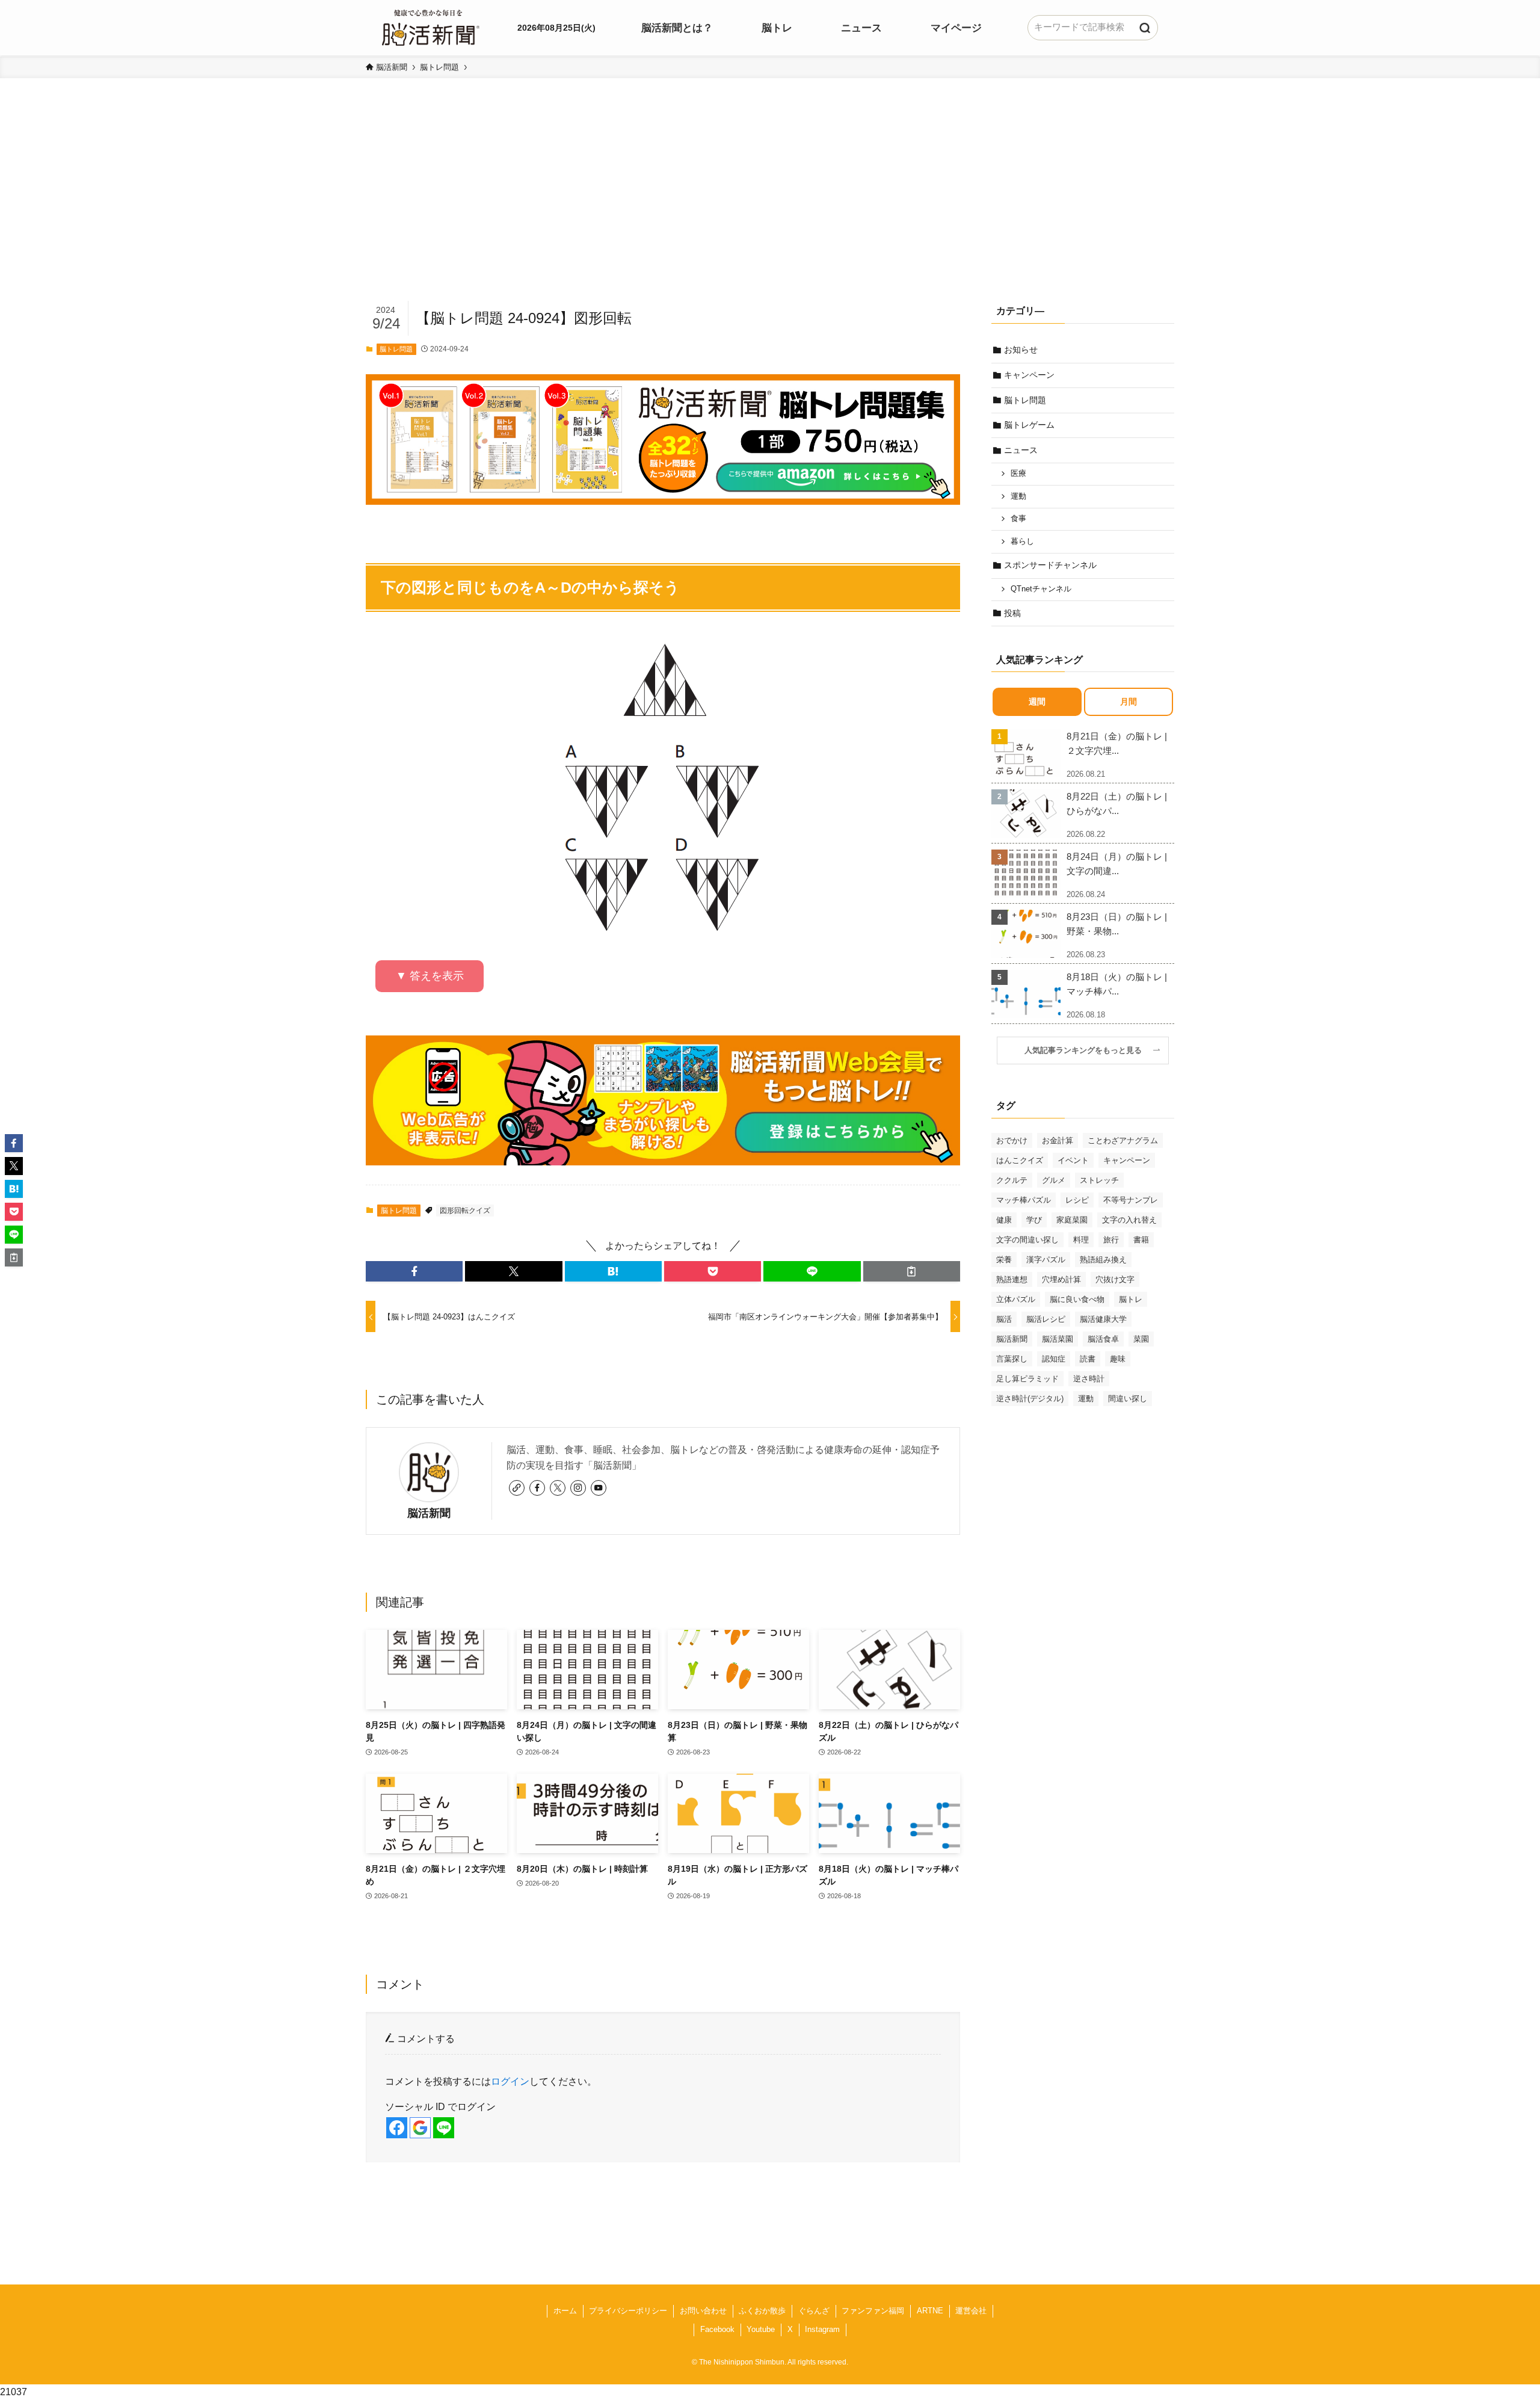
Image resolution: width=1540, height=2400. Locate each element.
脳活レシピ (1046, 1319)
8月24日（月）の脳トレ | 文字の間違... (1117, 864)
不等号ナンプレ (1131, 1200)
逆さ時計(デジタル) (1030, 1399)
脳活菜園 (1058, 1339)
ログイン (510, 2081)
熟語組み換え (1103, 1260)
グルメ (1054, 1180)
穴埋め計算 (1061, 1279)
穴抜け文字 (1115, 1279)
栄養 (1004, 1260)
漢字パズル (1046, 1260)
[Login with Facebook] (397, 2128)
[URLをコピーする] (912, 1271)
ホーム (565, 2311)
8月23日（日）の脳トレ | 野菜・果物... (1117, 924)
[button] (414, 1271)
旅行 (1111, 1240)
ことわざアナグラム (1123, 1140)
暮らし (1022, 541)
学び (1034, 1220)
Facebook (717, 2329)
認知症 (1054, 1359)
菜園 (1141, 1339)
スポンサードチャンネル (1050, 565)
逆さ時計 (1089, 1379)
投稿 (1012, 613)
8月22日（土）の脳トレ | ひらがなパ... (1117, 804)
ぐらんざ (814, 2311)
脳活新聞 (429, 1513)
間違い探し (1128, 1399)
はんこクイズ (1020, 1160)
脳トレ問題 (396, 349)
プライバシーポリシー (628, 2311)
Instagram (822, 2329)
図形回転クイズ (465, 1211)
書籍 (1141, 1240)
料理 (1081, 1240)
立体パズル (1016, 1299)
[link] (517, 1488)
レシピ (1077, 1200)
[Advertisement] (770, 208)
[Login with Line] (444, 2128)
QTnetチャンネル (1041, 589)
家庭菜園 (1072, 1220)
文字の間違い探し (1027, 1240)
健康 (1004, 1220)
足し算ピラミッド (1027, 1379)
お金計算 (1058, 1140)
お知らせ (1021, 350)
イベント (1073, 1160)
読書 (1088, 1359)
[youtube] (599, 1488)
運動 (1018, 496)
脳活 (1004, 1319)
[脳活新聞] (431, 26)
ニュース (1021, 450)
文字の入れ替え (1129, 1220)
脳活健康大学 (1103, 1319)
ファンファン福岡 (873, 2311)
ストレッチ (1099, 1180)
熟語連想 (1012, 1279)
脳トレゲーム (1029, 425)
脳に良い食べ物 (1077, 1299)
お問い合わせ (703, 2311)
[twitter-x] (558, 1488)
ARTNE (930, 2311)
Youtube (761, 2329)
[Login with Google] (420, 2128)
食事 (1018, 519)
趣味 (1118, 1359)
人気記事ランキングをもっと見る (1087, 1050)
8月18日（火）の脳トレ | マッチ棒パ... (1117, 984)
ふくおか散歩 (762, 2311)
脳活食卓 (1103, 1339)
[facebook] (537, 1488)
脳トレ (1131, 1299)
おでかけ (1012, 1140)
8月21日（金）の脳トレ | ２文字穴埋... (1117, 743)
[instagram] (578, 1488)
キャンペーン (1029, 375)
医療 (1018, 474)
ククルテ (1012, 1180)
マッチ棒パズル (1024, 1200)
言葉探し (1012, 1359)
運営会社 (971, 2311)
